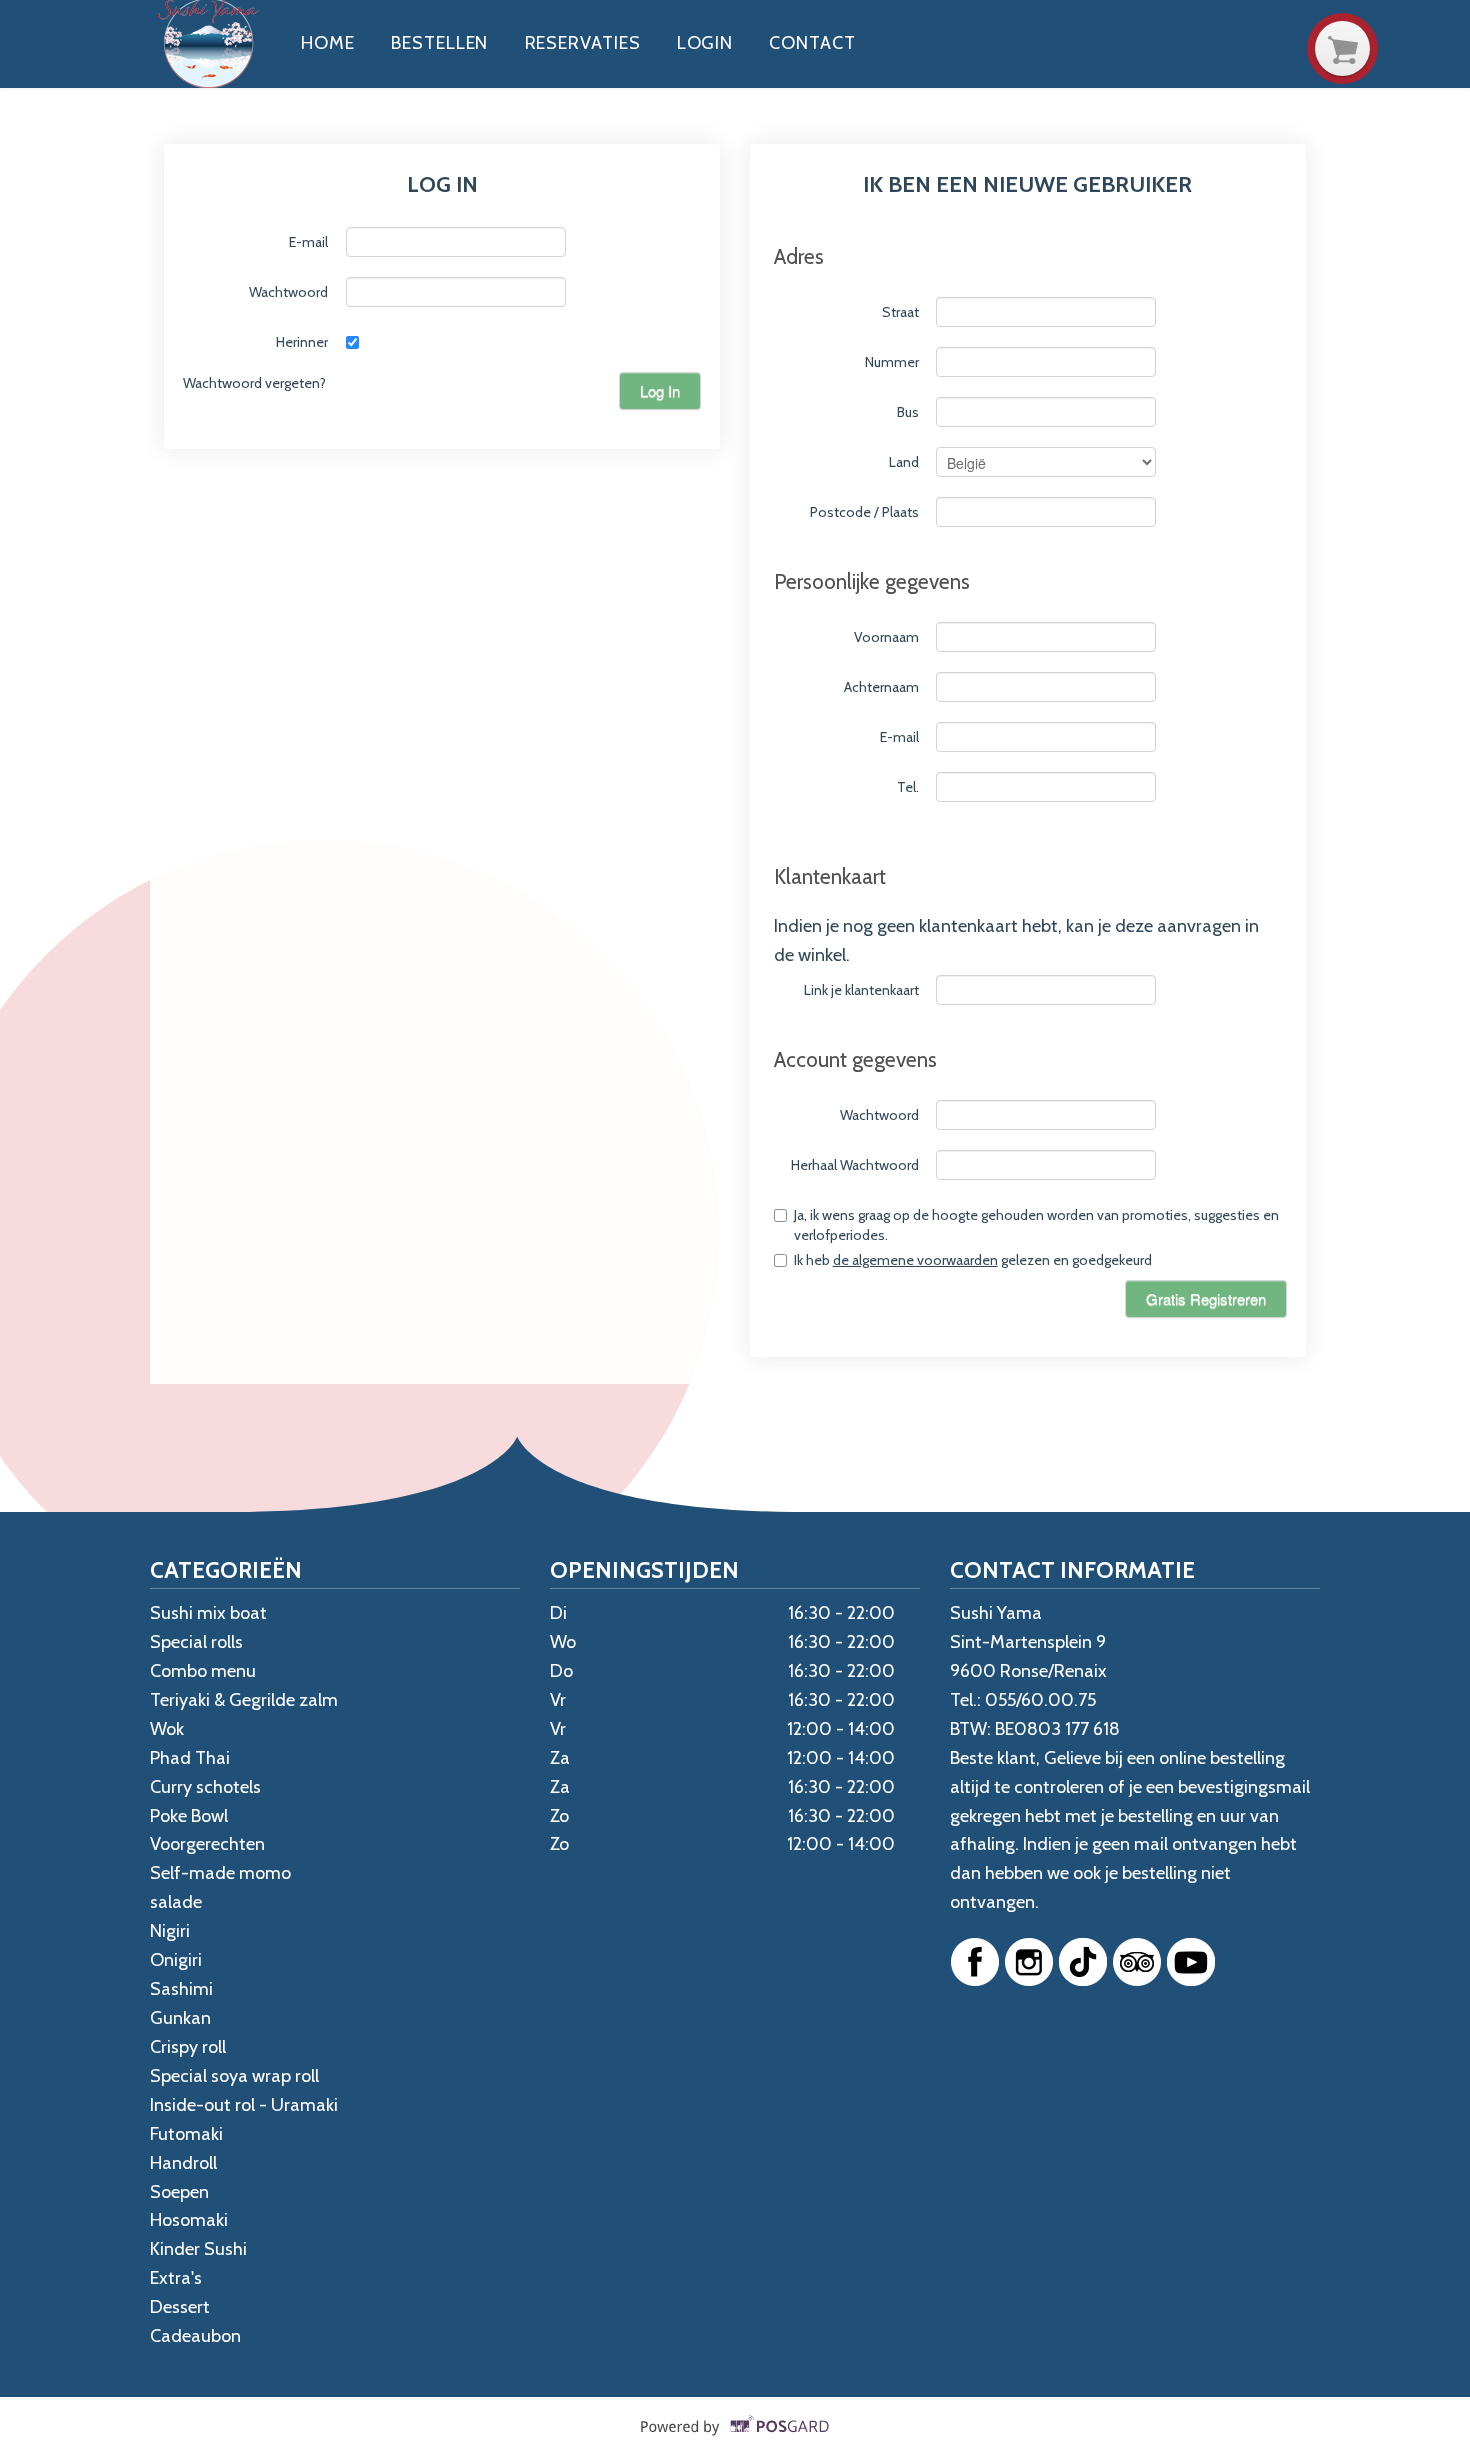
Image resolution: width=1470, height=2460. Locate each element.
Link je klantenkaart (861, 990)
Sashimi (181, 1989)
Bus (908, 412)
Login (705, 43)
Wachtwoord (288, 292)
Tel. (908, 787)
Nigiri (170, 1931)
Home (328, 43)
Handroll (183, 2163)
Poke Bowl (189, 1816)
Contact (812, 43)
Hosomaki (189, 2220)
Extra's (176, 2278)
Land (904, 462)
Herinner (302, 342)
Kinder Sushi (198, 2249)
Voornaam (886, 637)
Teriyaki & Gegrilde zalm (244, 1700)
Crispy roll (188, 2047)
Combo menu (203, 1671)
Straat (900, 312)
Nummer (892, 362)
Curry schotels (205, 1787)
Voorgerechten (207, 1844)
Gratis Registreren (1206, 1298)
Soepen (179, 2192)
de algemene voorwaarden (915, 1260)
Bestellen (439, 43)
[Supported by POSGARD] (735, 2441)
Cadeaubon (195, 2336)
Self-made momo (220, 1873)
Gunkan (180, 2018)
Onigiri (176, 1960)
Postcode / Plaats (864, 512)
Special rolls (196, 1642)
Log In (660, 390)
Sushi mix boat (208, 1613)
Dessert (180, 2307)
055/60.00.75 (1040, 1700)
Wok (167, 1729)
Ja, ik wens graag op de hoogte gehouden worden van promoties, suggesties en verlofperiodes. (1036, 1225)
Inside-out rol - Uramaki (244, 2105)
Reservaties (583, 43)
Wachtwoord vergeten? (254, 383)
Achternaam (881, 687)
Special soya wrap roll (234, 2076)
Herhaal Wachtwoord (855, 1165)
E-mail (308, 242)
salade (176, 1902)
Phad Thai (190, 1758)
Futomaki (186, 2134)
